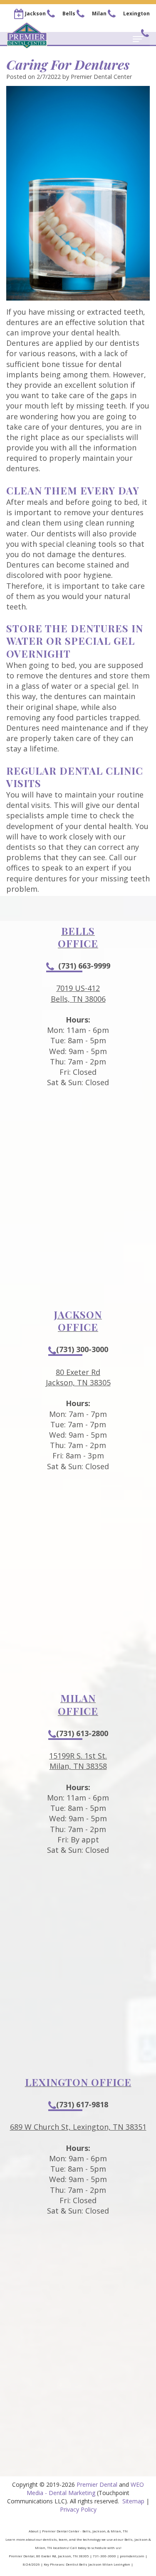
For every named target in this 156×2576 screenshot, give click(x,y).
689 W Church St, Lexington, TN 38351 (78, 2127)
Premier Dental (97, 2484)
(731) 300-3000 (82, 1349)
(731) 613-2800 (82, 1733)
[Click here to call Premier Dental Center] (51, 14)
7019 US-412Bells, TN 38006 (78, 993)
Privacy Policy (78, 2509)
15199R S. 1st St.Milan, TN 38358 (78, 1761)
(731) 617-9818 (82, 2104)
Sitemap (133, 2501)
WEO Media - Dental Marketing (85, 2489)
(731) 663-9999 (84, 966)
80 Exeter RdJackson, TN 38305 (78, 1377)
